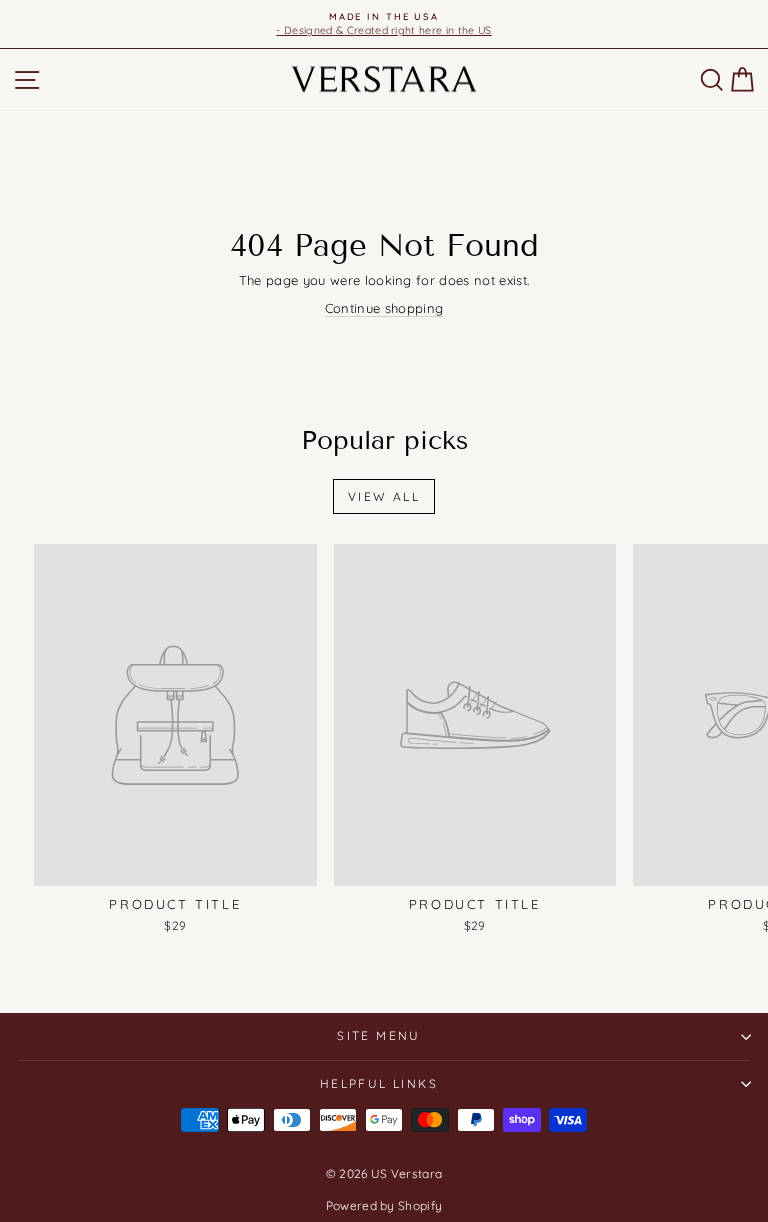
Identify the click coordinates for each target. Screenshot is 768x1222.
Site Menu (379, 1035)
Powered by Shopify (384, 1205)
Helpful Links (379, 1083)
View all (384, 496)
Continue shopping (384, 308)
